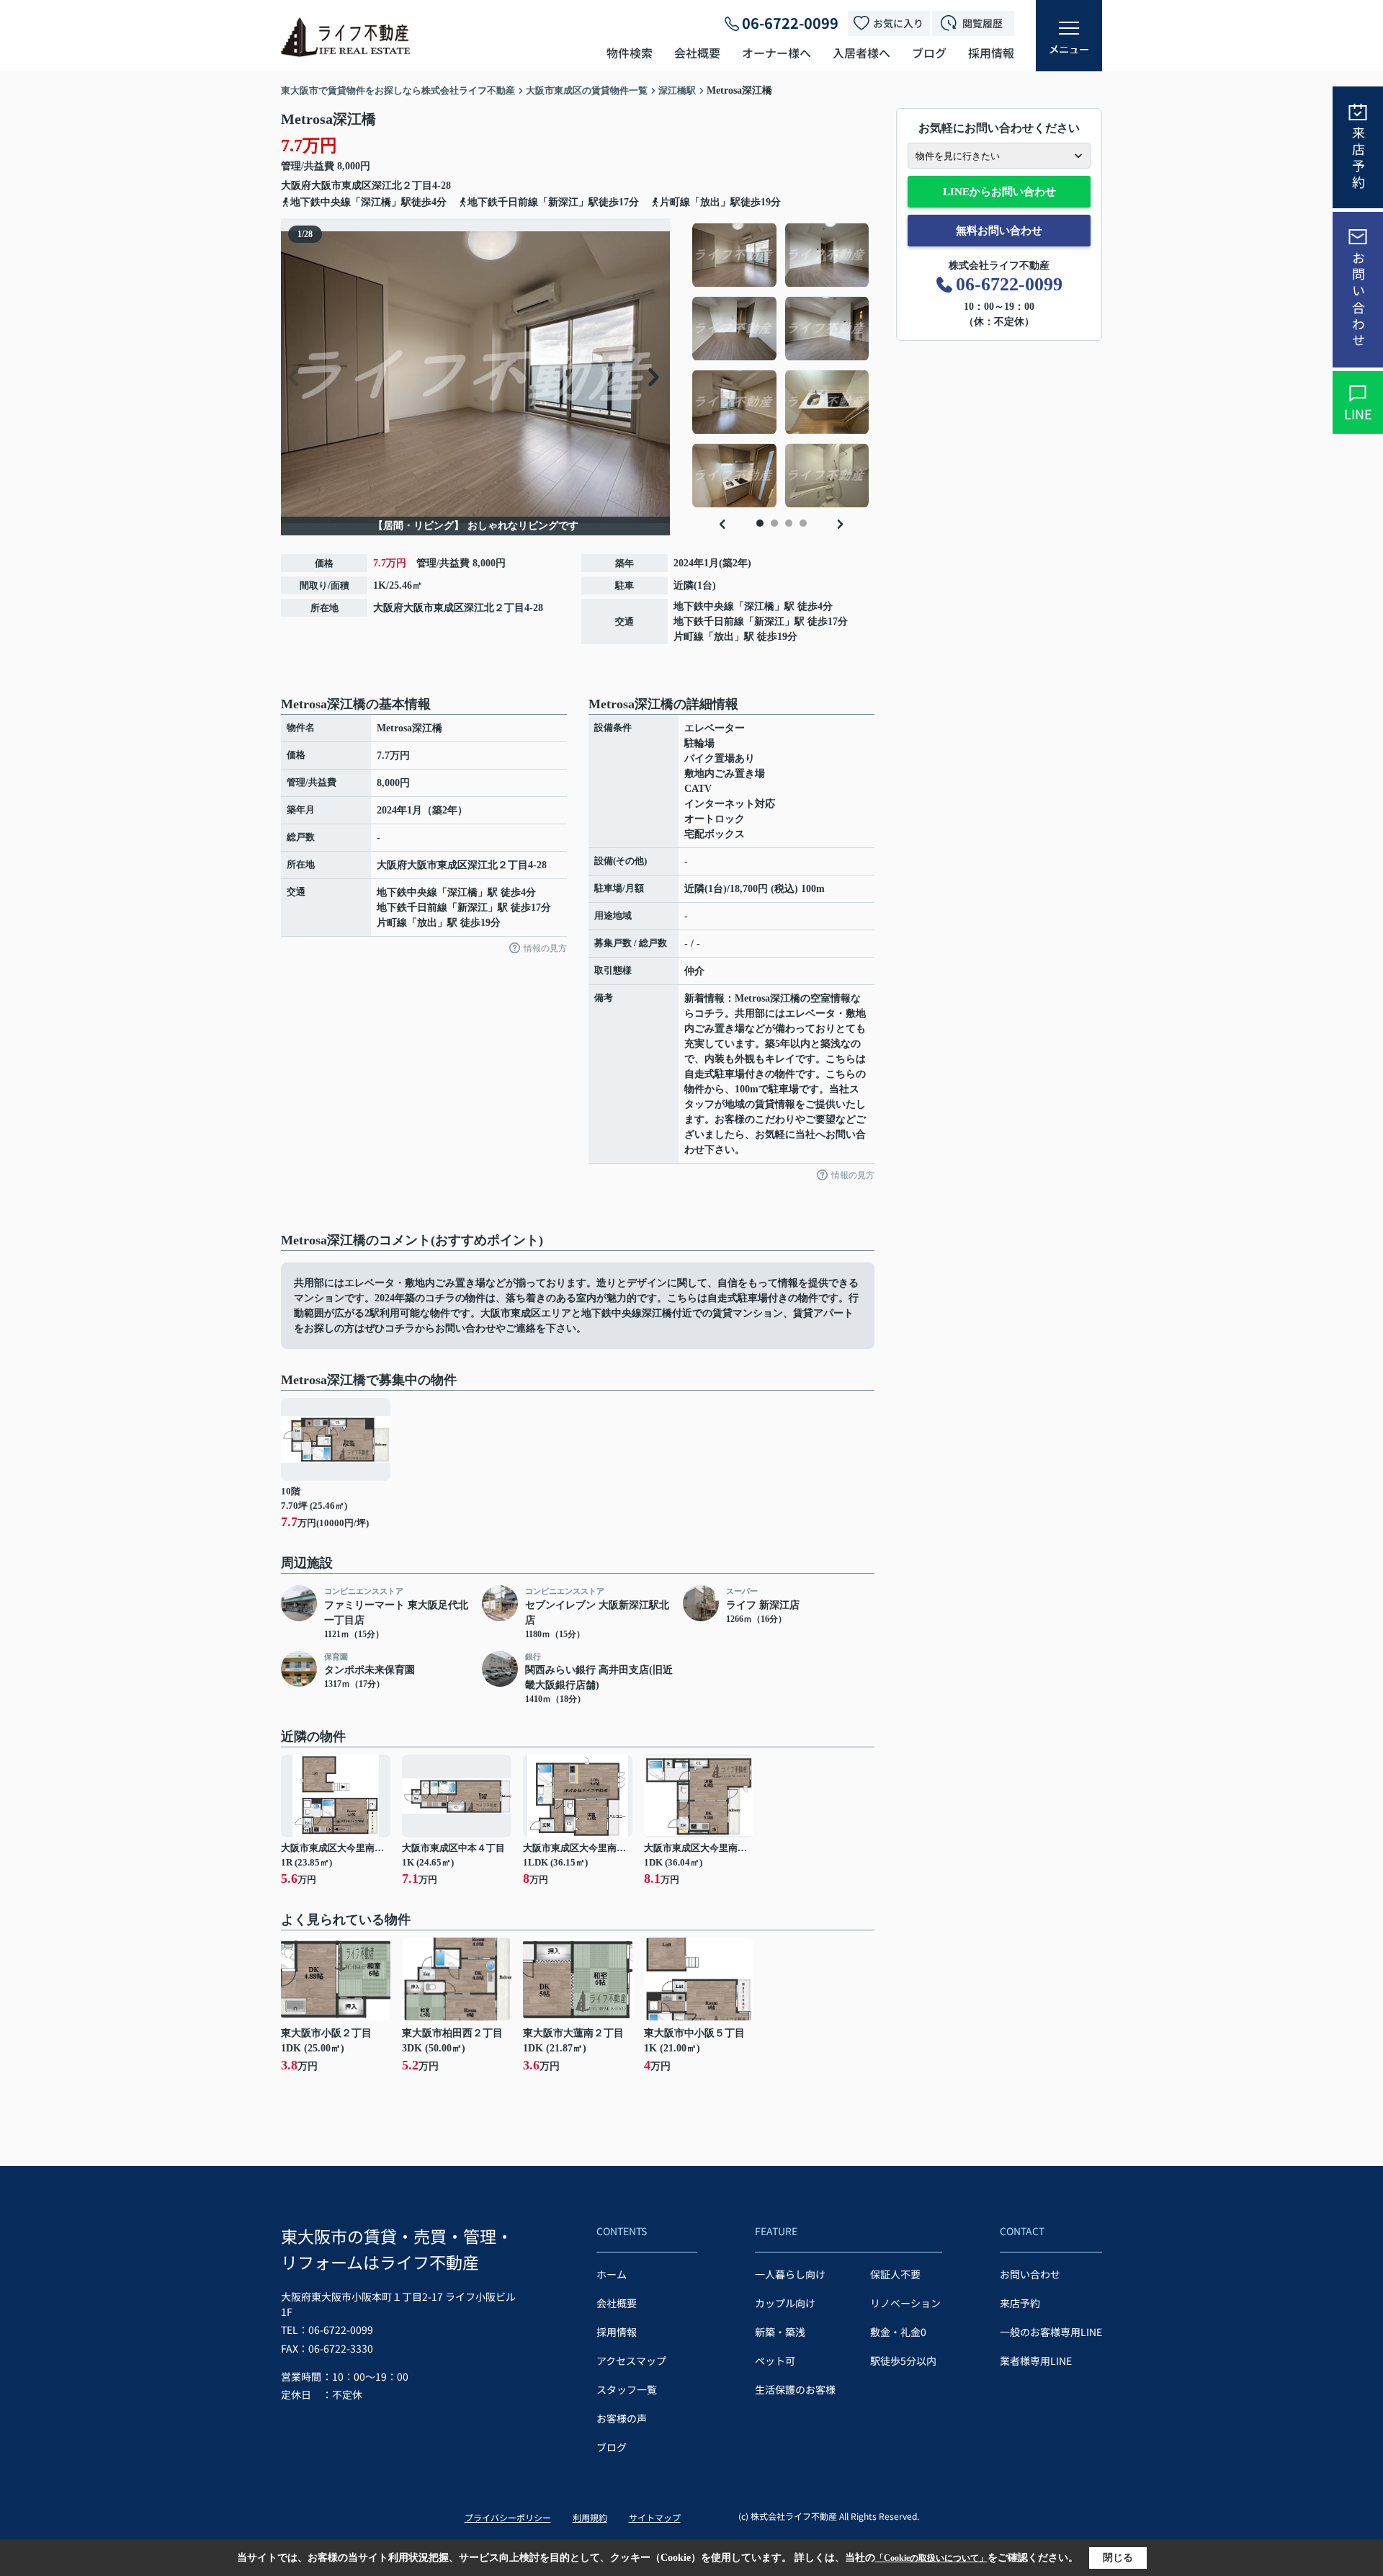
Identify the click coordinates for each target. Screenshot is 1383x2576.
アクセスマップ (631, 2361)
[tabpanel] (781, 365)
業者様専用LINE (1036, 2361)
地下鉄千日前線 (709, 621)
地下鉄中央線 (704, 606)
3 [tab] (789, 523)
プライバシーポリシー (508, 2517)
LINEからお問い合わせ (999, 192)
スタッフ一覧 (627, 2389)
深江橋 (759, 606)
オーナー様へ (776, 53)
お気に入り (898, 23)
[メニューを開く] (1069, 36)
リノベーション (905, 2303)
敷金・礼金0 (898, 2332)
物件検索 (630, 53)
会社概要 (697, 53)
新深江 (769, 621)
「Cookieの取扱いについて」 (931, 2558)
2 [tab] (774, 523)
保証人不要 (895, 2274)
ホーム (612, 2274)
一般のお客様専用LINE (1051, 2332)
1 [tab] (760, 523)
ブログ (929, 53)
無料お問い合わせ (999, 231)
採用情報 (991, 53)
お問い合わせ (1359, 300)
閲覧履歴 (983, 23)
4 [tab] (803, 523)
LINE (1358, 414)
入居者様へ (861, 53)
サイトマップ (655, 2517)
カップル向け (785, 2303)
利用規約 (590, 2517)
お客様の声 (622, 2418)
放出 (724, 637)
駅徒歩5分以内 (903, 2361)
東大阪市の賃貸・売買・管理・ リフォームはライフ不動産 (397, 2249)
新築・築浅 (780, 2332)
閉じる (1118, 2558)
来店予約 (1359, 159)
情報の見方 (545, 948)
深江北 (387, 186)
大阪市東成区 (341, 186)
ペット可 (775, 2361)
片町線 (689, 637)
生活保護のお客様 (795, 2389)
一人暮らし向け (790, 2274)
